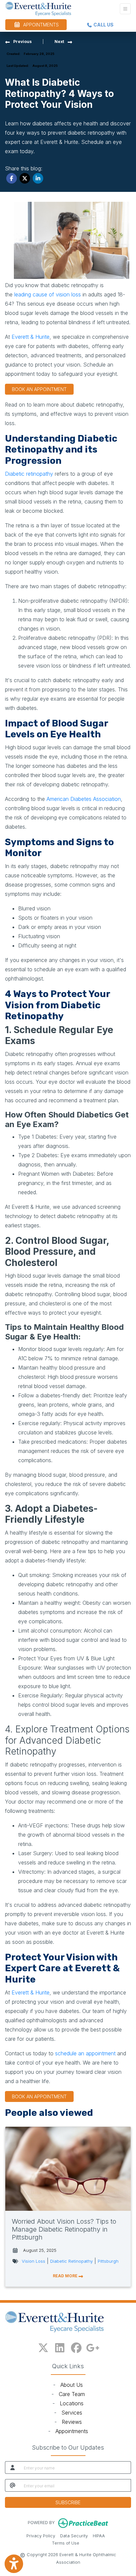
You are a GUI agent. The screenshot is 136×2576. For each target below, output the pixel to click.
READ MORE (66, 2276)
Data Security (74, 2536)
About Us (72, 2385)
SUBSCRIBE (68, 2502)
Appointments (72, 2431)
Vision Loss (34, 2261)
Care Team (72, 2394)
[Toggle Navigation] (125, 9)
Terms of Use (66, 2543)
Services (72, 2413)
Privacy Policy (41, 2536)
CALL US (103, 25)
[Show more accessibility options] (14, 2564)
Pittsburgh (108, 2261)
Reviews (72, 2422)
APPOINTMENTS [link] (40, 25)
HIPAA (99, 2536)
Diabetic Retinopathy (71, 2261)
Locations (72, 2403)
